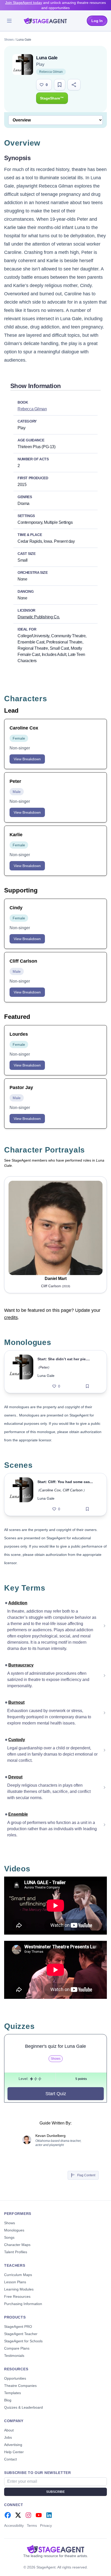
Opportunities (15, 2378)
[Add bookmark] (87, 1386)
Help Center (14, 2452)
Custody (17, 1740)
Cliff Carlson (73, 1490)
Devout (15, 1777)
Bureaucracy (21, 1665)
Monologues (14, 2230)
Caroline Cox (50, 1490)
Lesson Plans (15, 2282)
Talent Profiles (16, 2252)
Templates (13, 2393)
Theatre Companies (20, 2386)
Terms (32, 2525)
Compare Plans (17, 2348)
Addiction (18, 1603)
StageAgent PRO (18, 2327)
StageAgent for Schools (23, 2341)
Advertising (13, 2445)
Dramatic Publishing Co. (39, 617)
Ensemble (18, 1814)
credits (11, 1318)
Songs (9, 2237)
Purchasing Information (23, 2304)
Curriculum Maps (18, 2275)
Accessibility (14, 2525)
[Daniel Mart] (55, 1228)
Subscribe (55, 2492)
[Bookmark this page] (60, 85)
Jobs (8, 2437)
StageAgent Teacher (21, 2334)
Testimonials (14, 2356)
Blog (8, 2400)
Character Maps (17, 2245)
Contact (10, 2459)
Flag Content (86, 2175)
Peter (44, 1367)
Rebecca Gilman (51, 72)
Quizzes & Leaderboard (23, 2407)
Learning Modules (19, 2289)
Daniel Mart (56, 1279)
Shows (9, 40)
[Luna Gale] (21, 1372)
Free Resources (17, 2296)
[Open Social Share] (74, 85)
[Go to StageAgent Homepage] (55, 2549)
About (9, 2430)
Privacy (46, 2525)
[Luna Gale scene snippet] (21, 1494)
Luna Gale (46, 1376)
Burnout (16, 1702)
